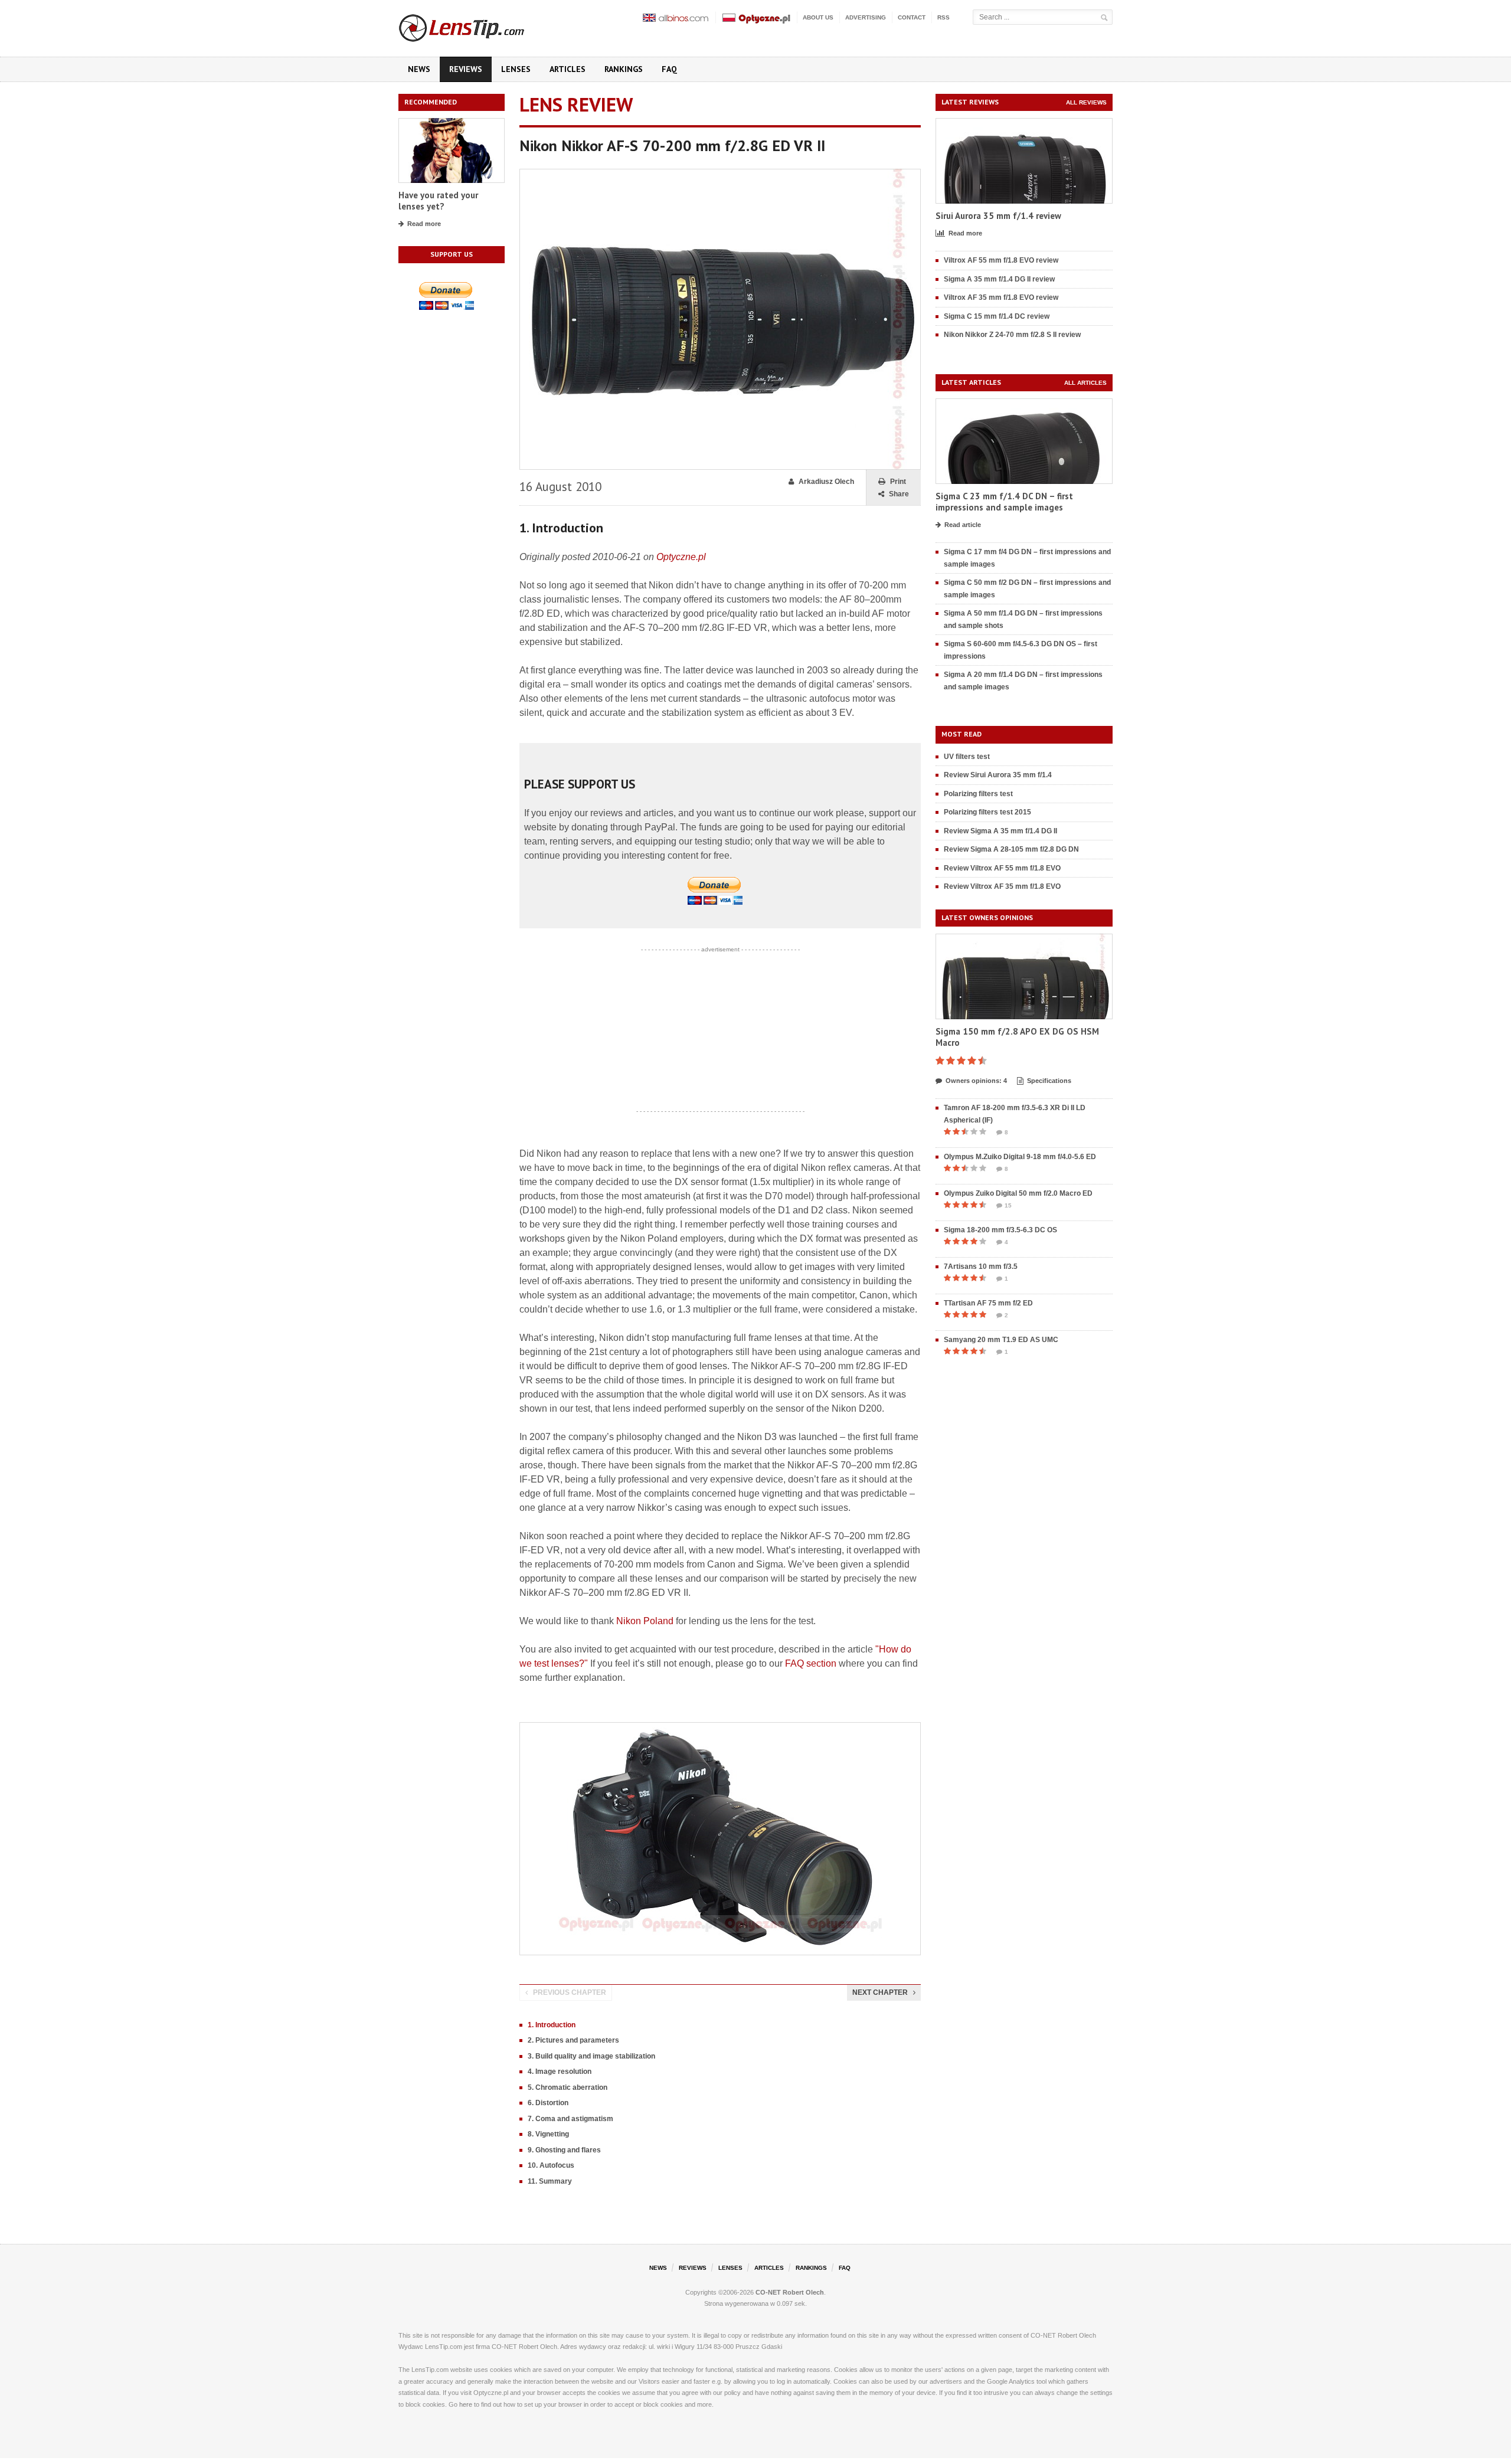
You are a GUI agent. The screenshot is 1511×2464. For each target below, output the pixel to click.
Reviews (466, 69)
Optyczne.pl (681, 557)
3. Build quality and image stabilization (591, 2056)
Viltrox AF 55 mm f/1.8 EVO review (1001, 260)
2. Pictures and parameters (573, 2040)
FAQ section (811, 1663)
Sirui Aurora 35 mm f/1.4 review (998, 216)
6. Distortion (548, 2103)
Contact (912, 17)
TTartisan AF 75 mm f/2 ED (988, 1303)
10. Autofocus (551, 2165)
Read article (963, 525)
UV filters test (967, 757)
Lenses (516, 69)
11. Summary (550, 2181)
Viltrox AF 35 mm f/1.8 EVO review (1001, 297)
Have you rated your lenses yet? (438, 201)
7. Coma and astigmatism (570, 2119)
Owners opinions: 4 (976, 1081)
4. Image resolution (560, 2072)
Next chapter (880, 1992)
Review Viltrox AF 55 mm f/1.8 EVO (1002, 868)
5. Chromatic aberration (568, 2087)
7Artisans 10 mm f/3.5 (981, 1267)
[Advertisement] (720, 1030)
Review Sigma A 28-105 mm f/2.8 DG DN (1011, 849)
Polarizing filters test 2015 (987, 812)
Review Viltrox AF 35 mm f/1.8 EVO (1002, 886)
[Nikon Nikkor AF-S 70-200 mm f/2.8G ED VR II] (720, 174)
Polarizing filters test (978, 794)
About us (818, 17)
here (466, 2404)
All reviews (1086, 102)
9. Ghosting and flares (564, 2150)
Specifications (1049, 1081)
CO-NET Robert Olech (790, 2292)
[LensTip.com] (477, 25)
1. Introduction (552, 2025)
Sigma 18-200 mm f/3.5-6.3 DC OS (1000, 1230)
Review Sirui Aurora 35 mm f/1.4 (998, 775)
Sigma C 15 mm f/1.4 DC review (997, 316)
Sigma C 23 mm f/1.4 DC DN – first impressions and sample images (1004, 502)
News (419, 69)
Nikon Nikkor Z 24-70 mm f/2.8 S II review (1012, 335)
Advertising (866, 17)
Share (899, 494)
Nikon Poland (645, 1621)
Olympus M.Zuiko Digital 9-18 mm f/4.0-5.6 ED (1020, 1157)
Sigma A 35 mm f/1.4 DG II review (999, 279)
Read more (424, 224)
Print (898, 482)
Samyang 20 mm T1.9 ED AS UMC (1001, 1340)
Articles (568, 69)
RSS (943, 17)
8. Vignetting (548, 2134)
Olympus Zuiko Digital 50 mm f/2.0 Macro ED (1018, 1193)
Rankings (624, 69)
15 (1008, 1205)
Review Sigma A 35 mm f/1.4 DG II (1000, 831)
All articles (1085, 383)
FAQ (669, 69)
